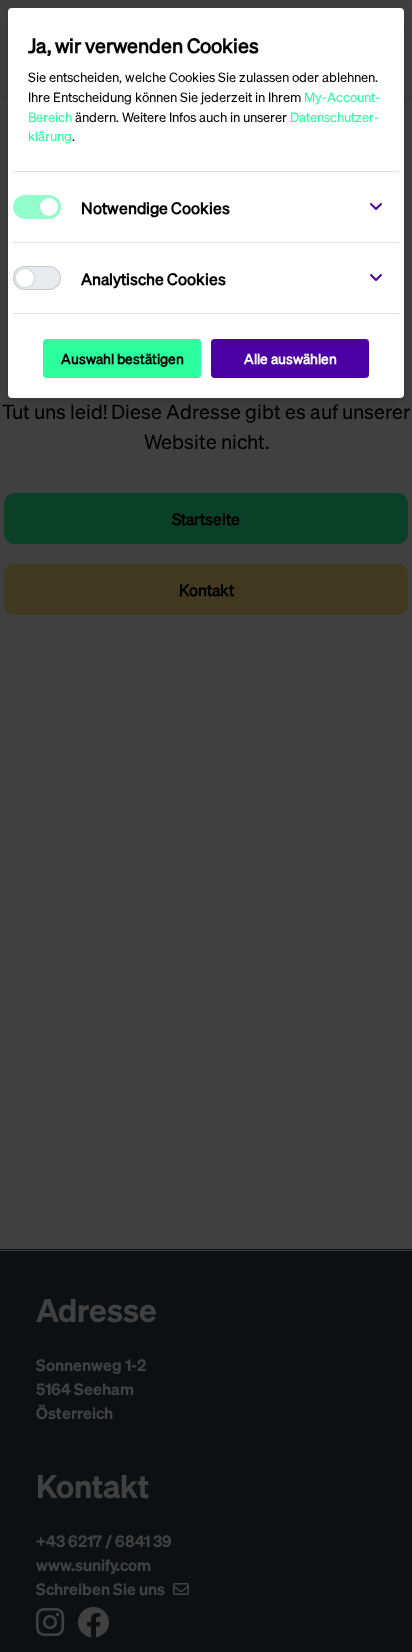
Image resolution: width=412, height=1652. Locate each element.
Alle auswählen (290, 358)
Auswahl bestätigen (122, 358)
